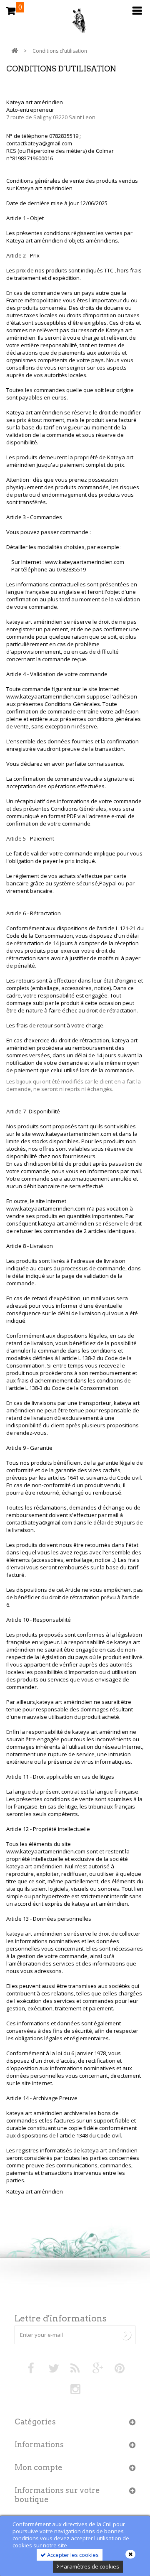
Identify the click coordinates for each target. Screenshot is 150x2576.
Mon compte (39, 2467)
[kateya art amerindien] (75, 23)
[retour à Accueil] (15, 51)
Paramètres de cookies (89, 2566)
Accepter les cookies (72, 2555)
